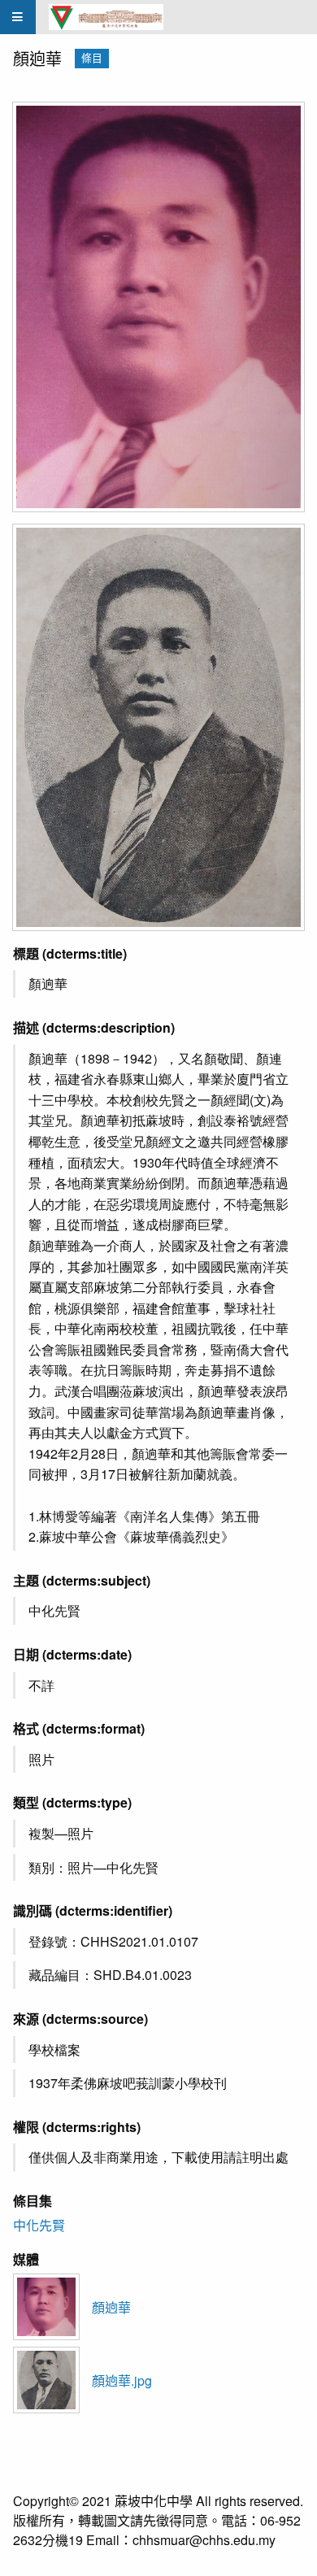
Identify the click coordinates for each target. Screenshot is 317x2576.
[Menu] (18, 17)
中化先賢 (39, 2225)
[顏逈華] (158, 307)
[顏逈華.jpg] (158, 727)
